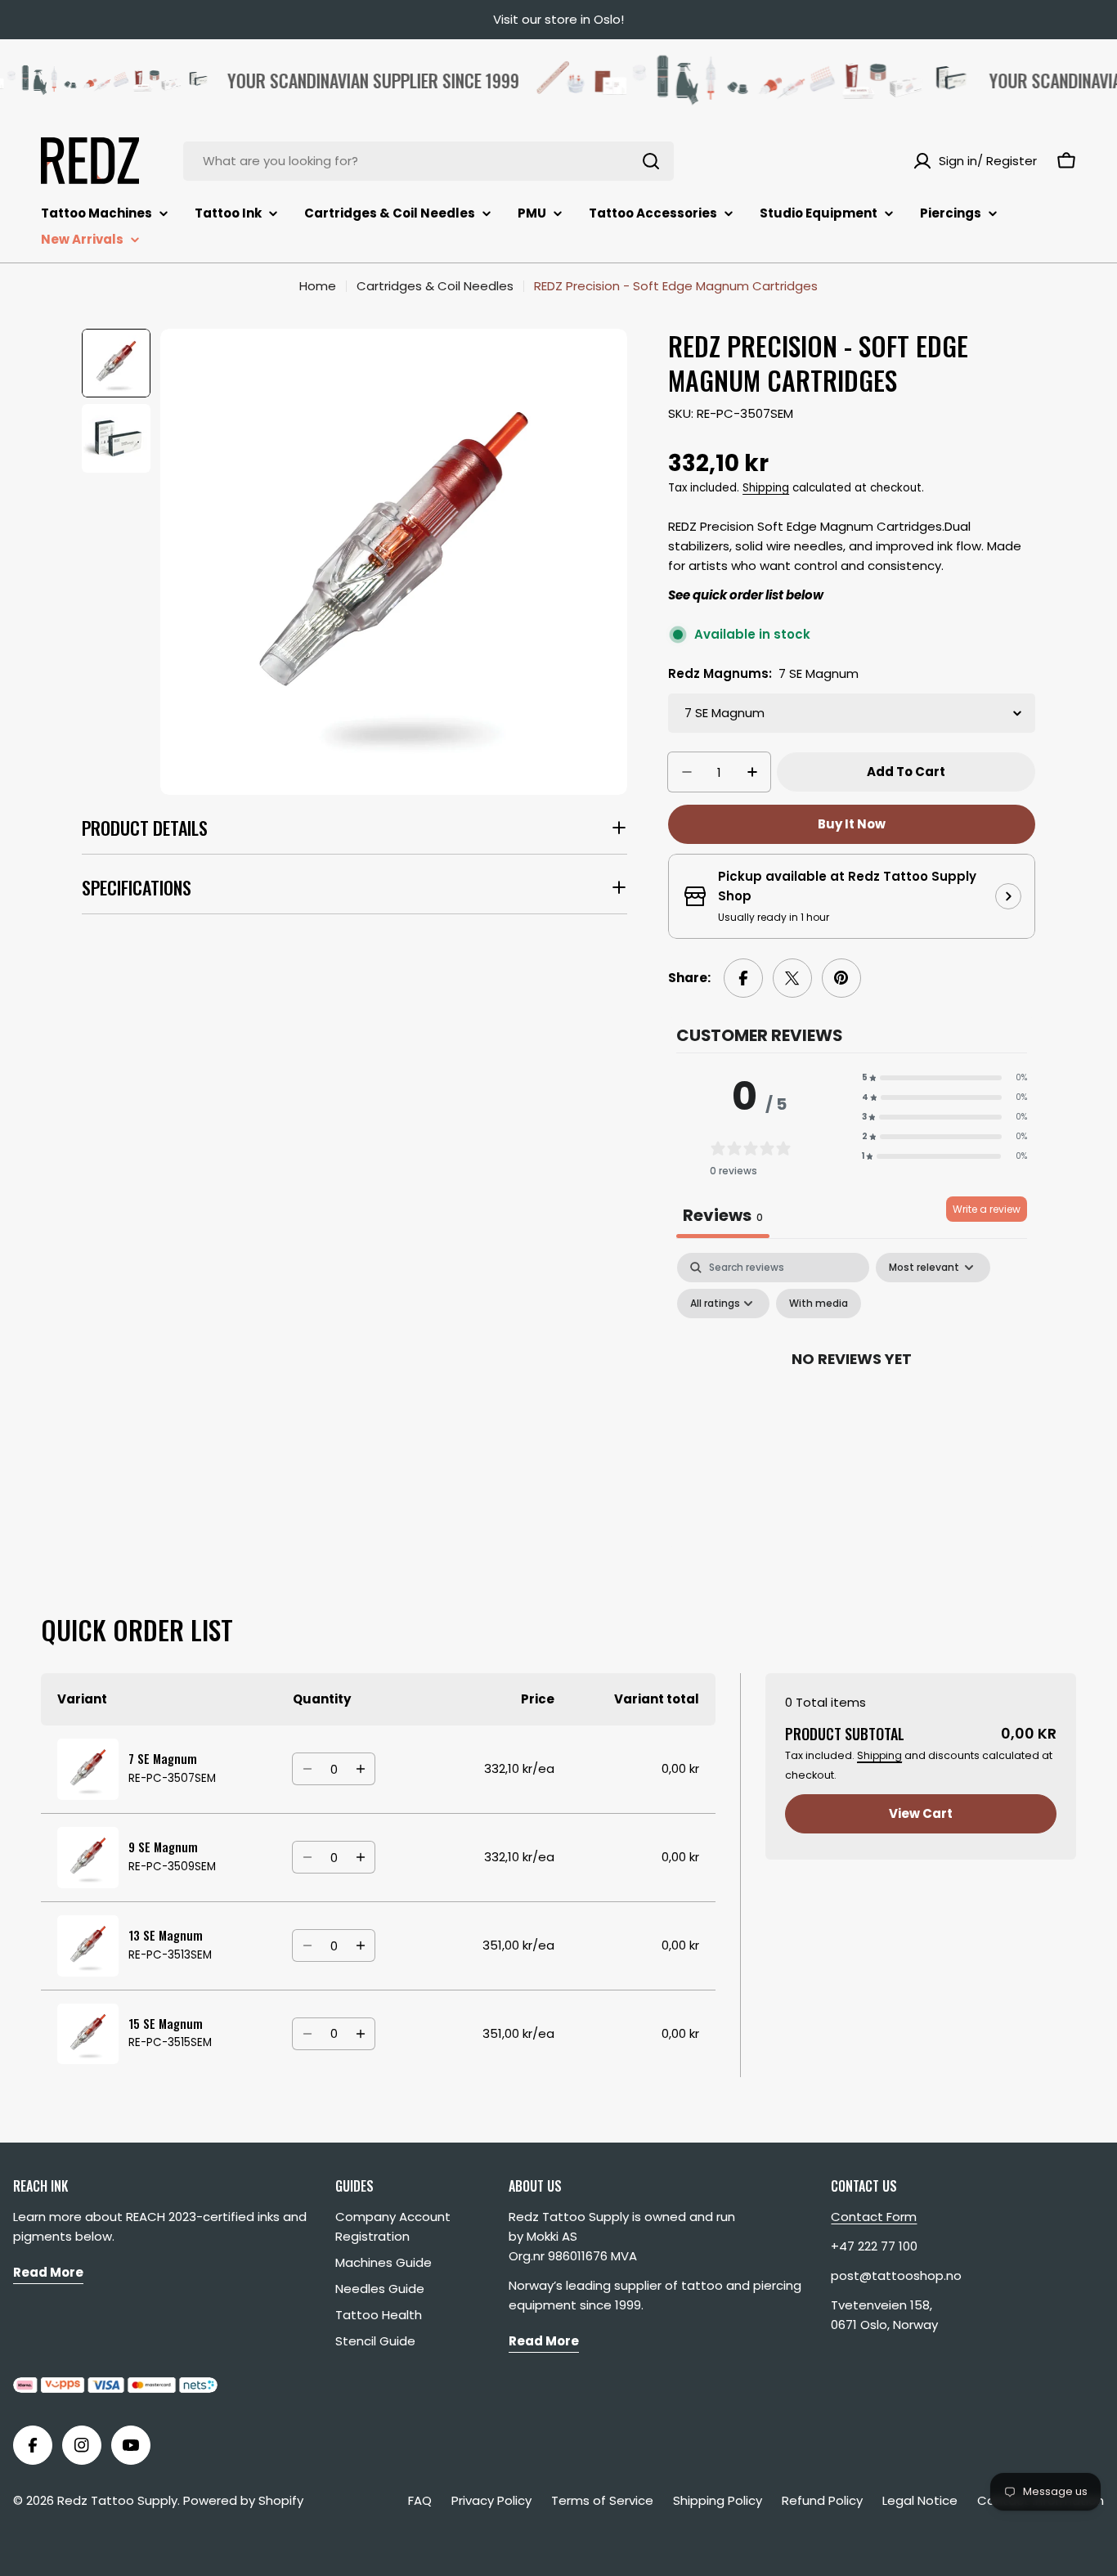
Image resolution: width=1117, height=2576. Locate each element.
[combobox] (428, 161)
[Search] (651, 161)
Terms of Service (602, 2500)
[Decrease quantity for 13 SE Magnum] (307, 1945)
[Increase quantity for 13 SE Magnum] (360, 1945)
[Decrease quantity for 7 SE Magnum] (307, 1769)
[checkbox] (819, 1304)
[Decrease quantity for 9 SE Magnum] (307, 1857)
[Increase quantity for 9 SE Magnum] (360, 1857)
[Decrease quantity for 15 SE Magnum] (307, 2034)
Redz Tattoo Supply (117, 2500)
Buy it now (852, 824)
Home (318, 286)
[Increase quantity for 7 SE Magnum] (360, 1769)
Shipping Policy (718, 2500)
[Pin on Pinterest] (841, 978)
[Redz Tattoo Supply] (722, 80)
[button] (944, 1078)
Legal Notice (920, 2500)
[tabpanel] (852, 1396)
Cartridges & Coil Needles (435, 286)
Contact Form (874, 2217)
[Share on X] (792, 978)
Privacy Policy (491, 2500)
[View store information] (1008, 896)
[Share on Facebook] (743, 978)
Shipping (766, 488)
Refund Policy (822, 2500)
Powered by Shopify (243, 2500)
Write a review (987, 1209)
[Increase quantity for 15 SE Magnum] (360, 2034)
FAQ (420, 2500)
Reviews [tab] (723, 1215)
